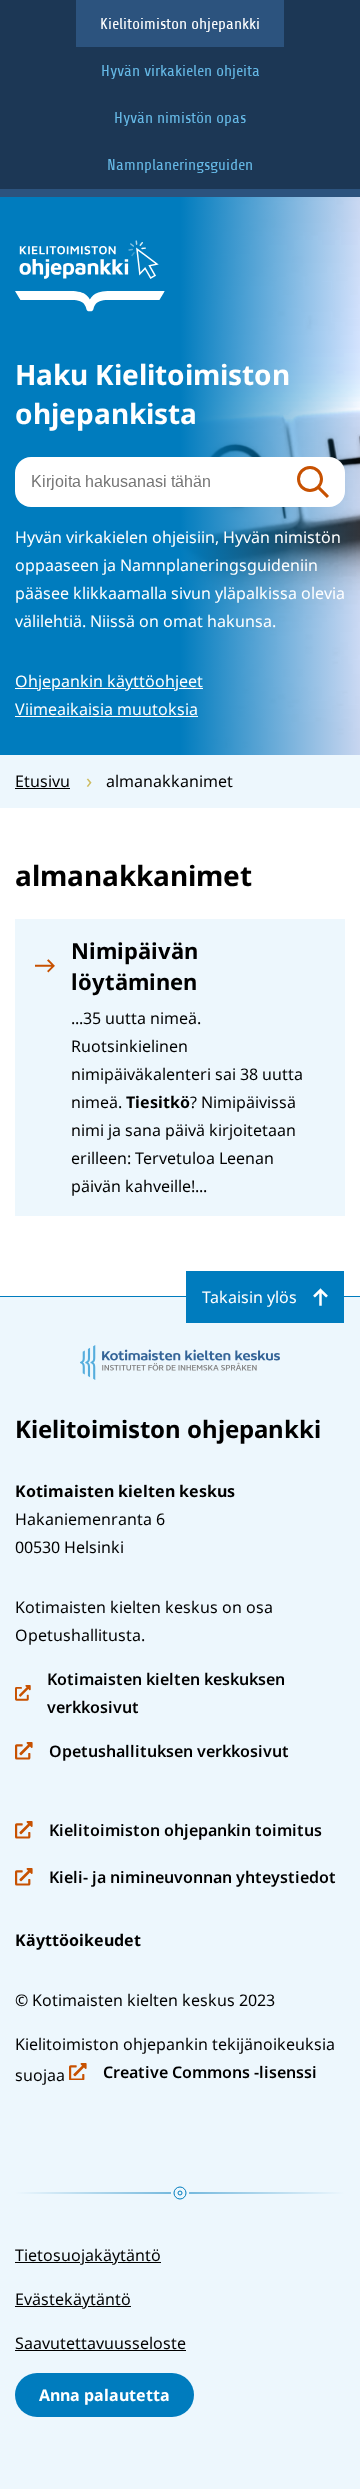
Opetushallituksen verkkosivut (152, 1752)
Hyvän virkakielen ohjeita (180, 71)
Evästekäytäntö (73, 2299)
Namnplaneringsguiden (180, 165)
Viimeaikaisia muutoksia (106, 709)
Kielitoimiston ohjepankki (180, 24)
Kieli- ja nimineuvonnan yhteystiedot (175, 1878)
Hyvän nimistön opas (180, 118)
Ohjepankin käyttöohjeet (109, 681)
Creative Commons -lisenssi (193, 2073)
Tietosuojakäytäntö (88, 2255)
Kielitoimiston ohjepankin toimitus (168, 1831)
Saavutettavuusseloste (100, 2343)
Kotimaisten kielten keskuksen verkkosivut (150, 1694)
